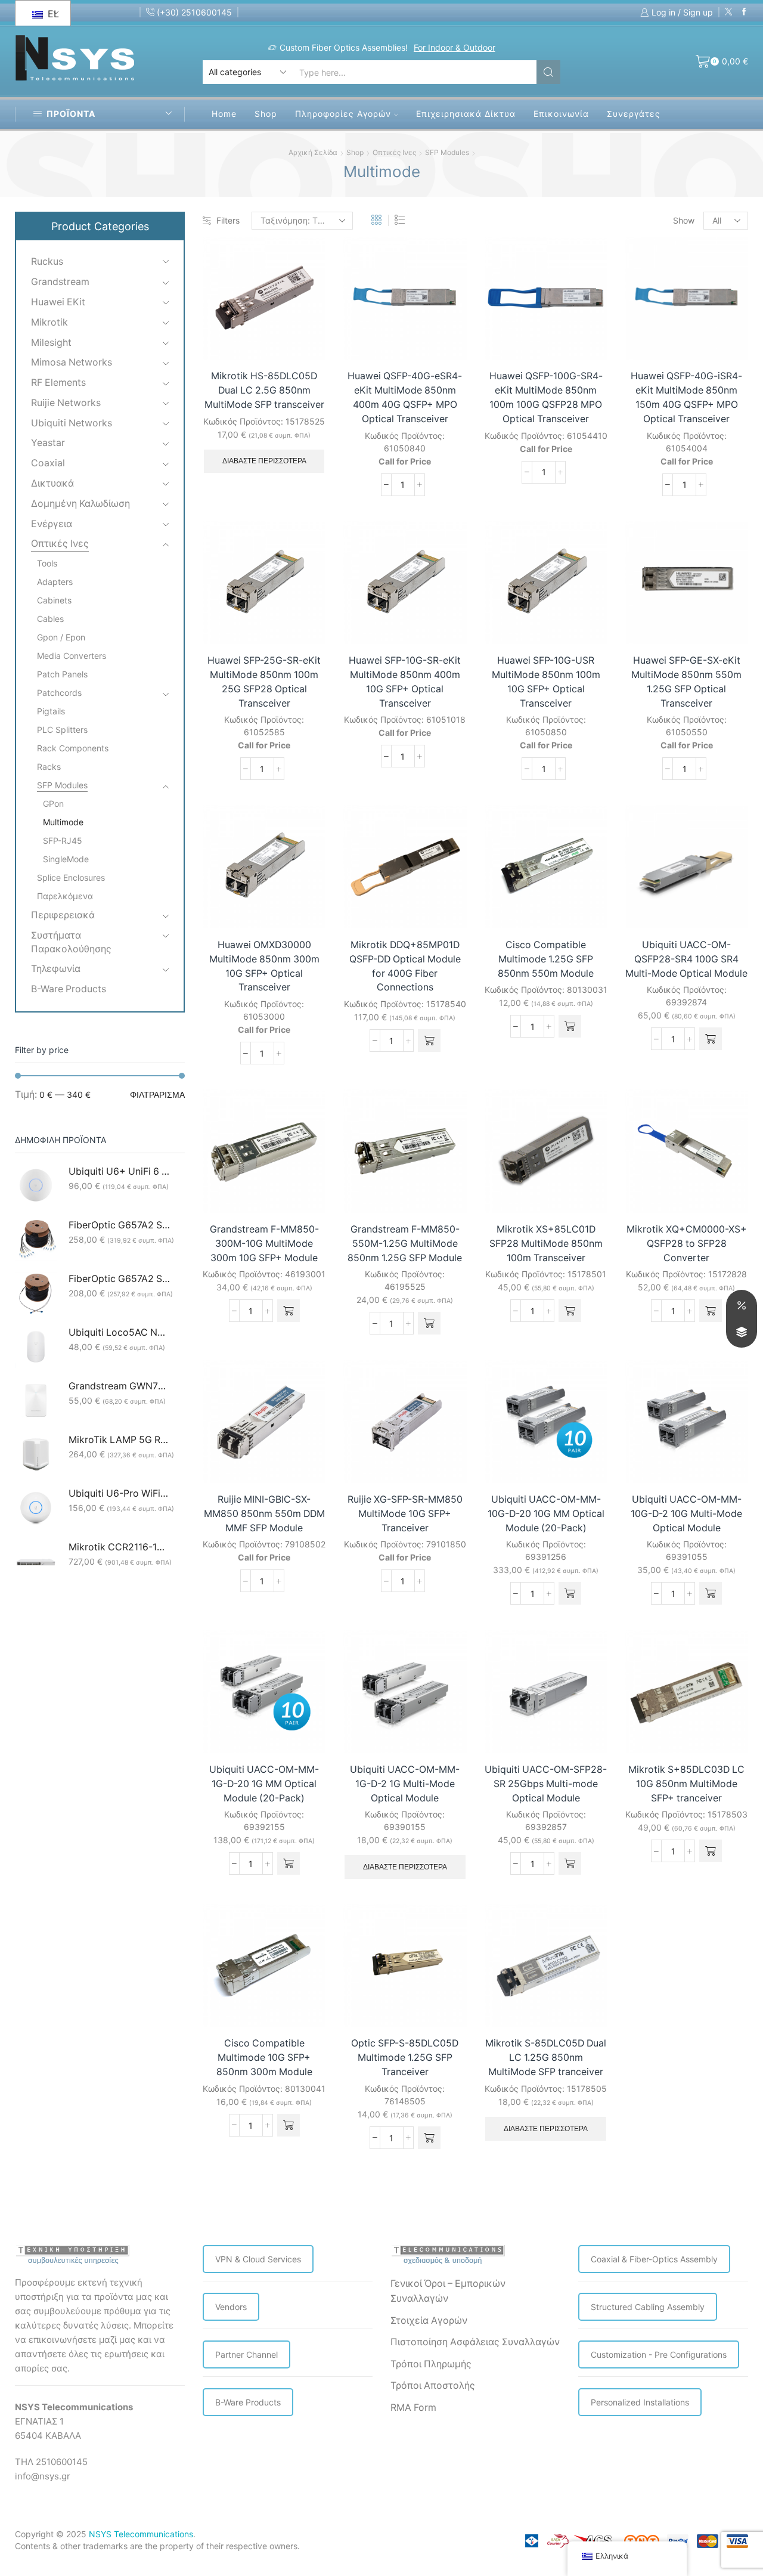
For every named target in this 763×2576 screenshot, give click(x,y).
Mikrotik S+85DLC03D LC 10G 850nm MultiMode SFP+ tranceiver (686, 1784)
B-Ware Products (69, 989)
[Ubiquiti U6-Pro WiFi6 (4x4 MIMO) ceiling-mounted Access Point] (36, 1508)
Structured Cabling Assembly (648, 2307)
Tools (47, 563)
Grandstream (60, 282)
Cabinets (54, 600)
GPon (53, 804)
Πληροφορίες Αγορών (343, 114)
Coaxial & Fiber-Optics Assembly (654, 2259)
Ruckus (47, 261)
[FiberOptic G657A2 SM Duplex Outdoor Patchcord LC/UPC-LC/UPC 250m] (36, 1293)
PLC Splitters (62, 730)
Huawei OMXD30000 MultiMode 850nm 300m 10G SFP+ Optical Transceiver (264, 966)
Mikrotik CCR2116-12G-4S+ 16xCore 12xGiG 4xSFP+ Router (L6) (119, 1547)
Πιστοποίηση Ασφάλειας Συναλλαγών (475, 2342)
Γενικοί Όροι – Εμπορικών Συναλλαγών (448, 2291)
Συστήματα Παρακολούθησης (71, 942)
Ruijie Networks (66, 403)
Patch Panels (62, 674)
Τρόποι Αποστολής (433, 2385)
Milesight (51, 343)
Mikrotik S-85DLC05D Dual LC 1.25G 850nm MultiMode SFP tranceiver (546, 2058)
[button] (429, 1041)
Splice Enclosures (71, 877)
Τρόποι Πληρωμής (431, 2364)
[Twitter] (729, 12)
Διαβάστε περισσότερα (264, 461)
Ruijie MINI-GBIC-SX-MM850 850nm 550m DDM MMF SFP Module (264, 1514)
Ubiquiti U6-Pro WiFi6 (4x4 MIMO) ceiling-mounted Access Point (119, 1493)
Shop (266, 114)
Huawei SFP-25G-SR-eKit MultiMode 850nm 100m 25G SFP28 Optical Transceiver (264, 682)
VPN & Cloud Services (258, 2259)
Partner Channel (246, 2354)
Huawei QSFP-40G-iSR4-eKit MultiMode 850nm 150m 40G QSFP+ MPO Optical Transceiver (686, 397)
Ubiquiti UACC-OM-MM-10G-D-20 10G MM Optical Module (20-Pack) (546, 1514)
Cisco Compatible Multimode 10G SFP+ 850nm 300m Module (264, 2058)
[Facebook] (744, 12)
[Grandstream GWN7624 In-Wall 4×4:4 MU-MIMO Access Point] (36, 1401)
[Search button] (548, 72)
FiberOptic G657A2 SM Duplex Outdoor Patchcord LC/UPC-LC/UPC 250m (119, 1279)
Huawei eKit (58, 302)
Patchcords (59, 693)
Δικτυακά (52, 483)
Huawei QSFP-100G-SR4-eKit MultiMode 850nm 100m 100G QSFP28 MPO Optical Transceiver (546, 397)
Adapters (55, 582)
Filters (228, 220)
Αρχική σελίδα (313, 152)
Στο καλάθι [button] (444, 903)
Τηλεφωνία (56, 969)
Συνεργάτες (634, 114)
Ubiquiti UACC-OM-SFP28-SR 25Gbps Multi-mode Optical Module (546, 1784)
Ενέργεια (52, 524)
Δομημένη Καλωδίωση (80, 504)
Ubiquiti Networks (72, 423)
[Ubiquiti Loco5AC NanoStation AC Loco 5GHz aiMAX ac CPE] (36, 1347)
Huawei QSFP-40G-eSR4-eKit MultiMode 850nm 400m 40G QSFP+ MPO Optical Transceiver (405, 397)
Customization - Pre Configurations (659, 2354)
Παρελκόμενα (65, 896)
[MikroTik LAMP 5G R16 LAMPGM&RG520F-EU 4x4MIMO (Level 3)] (36, 1454)
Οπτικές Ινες (394, 152)
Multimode (63, 822)
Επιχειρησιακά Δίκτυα (466, 114)
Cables (50, 619)
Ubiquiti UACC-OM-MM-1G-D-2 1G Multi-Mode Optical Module (405, 1784)
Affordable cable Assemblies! (441, 47)
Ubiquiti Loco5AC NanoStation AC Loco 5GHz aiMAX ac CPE (119, 1332)
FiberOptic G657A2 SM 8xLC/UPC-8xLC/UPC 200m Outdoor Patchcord (119, 1225)
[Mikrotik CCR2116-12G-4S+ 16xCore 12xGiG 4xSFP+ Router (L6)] (36, 1562)
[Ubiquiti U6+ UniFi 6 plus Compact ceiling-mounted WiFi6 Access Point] (36, 1186)
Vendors (231, 2307)
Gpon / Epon (61, 637)
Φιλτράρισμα (157, 1095)
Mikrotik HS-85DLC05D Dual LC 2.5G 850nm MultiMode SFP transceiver (264, 390)
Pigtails (51, 711)
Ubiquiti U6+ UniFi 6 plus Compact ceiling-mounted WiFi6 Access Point (119, 1171)
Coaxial (48, 463)
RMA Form (413, 2408)
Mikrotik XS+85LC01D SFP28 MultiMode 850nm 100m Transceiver (546, 1244)
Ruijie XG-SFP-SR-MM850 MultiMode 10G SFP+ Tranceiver (405, 1514)
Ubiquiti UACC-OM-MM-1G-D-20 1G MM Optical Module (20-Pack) (264, 1784)
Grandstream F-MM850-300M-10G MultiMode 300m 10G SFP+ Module (264, 1244)
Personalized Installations (640, 2402)
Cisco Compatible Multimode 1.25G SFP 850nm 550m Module (546, 959)
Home (224, 114)
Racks (49, 767)
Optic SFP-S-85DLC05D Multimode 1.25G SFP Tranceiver (405, 2058)
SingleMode (66, 859)
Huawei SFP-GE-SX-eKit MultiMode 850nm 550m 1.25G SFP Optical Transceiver (686, 682)
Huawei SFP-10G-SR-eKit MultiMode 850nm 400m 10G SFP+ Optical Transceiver (405, 682)
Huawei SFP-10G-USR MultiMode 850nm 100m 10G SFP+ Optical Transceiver (546, 682)
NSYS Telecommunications (141, 2534)
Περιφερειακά (63, 915)
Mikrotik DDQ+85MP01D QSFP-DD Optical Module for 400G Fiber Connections (405, 966)
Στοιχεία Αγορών (429, 2320)
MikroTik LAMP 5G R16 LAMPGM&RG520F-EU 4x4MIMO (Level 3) (119, 1440)
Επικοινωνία (561, 114)
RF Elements (58, 383)
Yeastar (48, 443)
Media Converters (72, 656)
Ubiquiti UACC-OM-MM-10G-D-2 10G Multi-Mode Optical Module (686, 1514)
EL (52, 14)
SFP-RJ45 (63, 840)
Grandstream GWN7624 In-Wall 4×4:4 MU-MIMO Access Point (119, 1386)
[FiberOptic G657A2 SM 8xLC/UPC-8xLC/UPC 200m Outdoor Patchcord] (36, 1240)
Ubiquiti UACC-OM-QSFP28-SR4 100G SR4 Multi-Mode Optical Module (686, 959)
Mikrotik (49, 322)
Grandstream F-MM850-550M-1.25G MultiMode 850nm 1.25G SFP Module (405, 1244)
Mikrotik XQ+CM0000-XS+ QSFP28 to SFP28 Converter (687, 1244)
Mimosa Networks (72, 362)
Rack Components (73, 748)
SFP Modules (447, 152)
